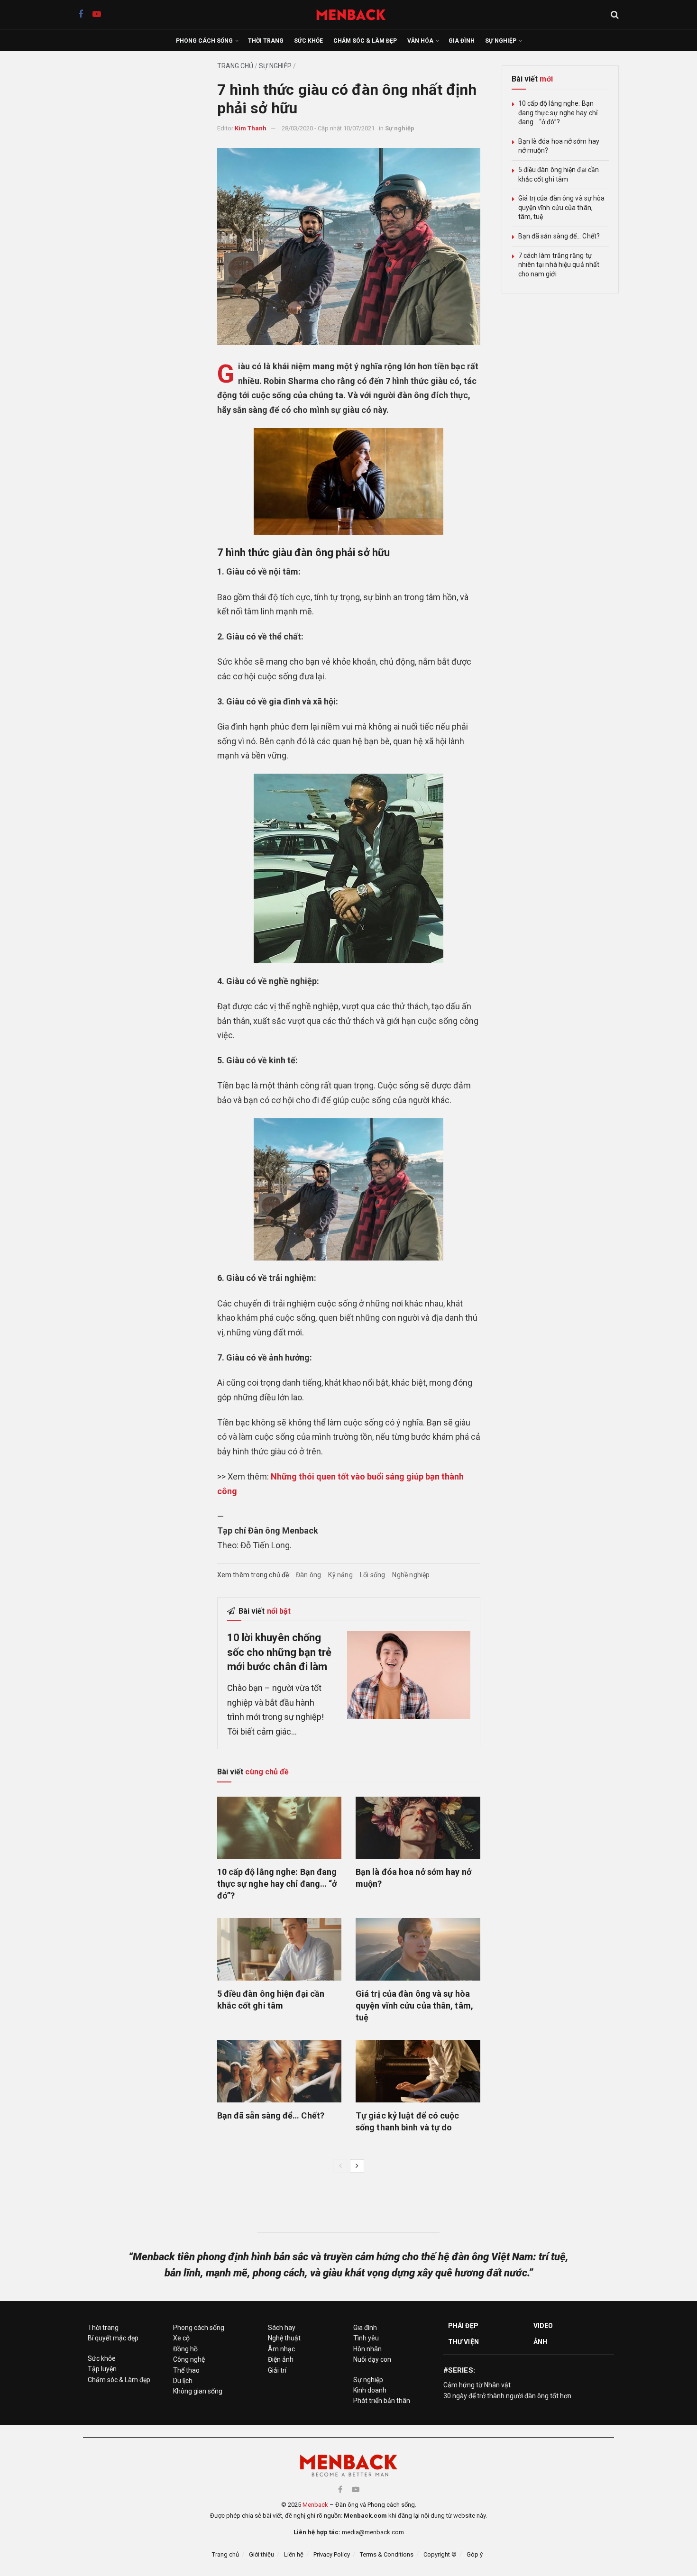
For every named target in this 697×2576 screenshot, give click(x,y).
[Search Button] (615, 15)
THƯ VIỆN (463, 2342)
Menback (315, 2505)
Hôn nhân (367, 2349)
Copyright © (440, 2554)
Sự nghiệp (501, 41)
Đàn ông (308, 1575)
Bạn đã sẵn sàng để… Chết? (271, 2115)
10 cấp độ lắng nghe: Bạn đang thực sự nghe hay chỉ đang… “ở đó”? (277, 1884)
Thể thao (186, 2370)
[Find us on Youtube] (97, 14)
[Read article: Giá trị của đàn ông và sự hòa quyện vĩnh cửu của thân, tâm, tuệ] (418, 1949)
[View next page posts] (357, 2166)
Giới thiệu (261, 2554)
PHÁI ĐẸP (463, 2326)
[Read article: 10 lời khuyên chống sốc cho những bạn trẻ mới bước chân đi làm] (409, 1675)
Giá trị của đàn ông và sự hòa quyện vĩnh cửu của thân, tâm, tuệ (414, 2005)
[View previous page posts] (340, 2166)
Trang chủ (235, 66)
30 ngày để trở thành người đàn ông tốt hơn (507, 2396)
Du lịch (183, 2381)
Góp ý (475, 2554)
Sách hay (282, 2328)
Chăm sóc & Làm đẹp (365, 41)
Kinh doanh (370, 2390)
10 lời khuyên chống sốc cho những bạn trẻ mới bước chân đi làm (280, 1652)
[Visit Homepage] (356, 14)
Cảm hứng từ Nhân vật (477, 2385)
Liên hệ (294, 2554)
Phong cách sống (204, 41)
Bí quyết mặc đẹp (113, 2338)
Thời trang (266, 41)
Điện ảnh (281, 2359)
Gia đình (462, 41)
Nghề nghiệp (411, 1575)
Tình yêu (366, 2338)
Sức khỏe (308, 41)
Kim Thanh (251, 128)
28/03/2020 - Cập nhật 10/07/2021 (328, 128)
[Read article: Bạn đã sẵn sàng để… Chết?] (280, 2071)
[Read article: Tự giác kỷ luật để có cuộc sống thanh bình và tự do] (418, 2071)
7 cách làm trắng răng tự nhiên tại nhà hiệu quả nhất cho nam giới (559, 265)
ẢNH (540, 2342)
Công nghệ (189, 2359)
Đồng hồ (185, 2349)
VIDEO (543, 2326)
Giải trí (277, 2370)
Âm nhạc (281, 2349)
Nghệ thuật (284, 2338)
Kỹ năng (340, 1575)
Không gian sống (198, 2391)
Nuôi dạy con (372, 2359)
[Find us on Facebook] (81, 14)
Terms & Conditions (387, 2554)
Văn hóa (420, 41)
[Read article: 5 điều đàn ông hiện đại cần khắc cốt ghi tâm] (280, 1949)
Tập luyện (102, 2369)
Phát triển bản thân (382, 2401)
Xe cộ (181, 2338)
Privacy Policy (332, 2554)
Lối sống (373, 1575)
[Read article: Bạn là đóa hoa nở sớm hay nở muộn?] (418, 1828)
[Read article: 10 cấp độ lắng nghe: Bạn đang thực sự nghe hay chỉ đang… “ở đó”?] (280, 1828)
